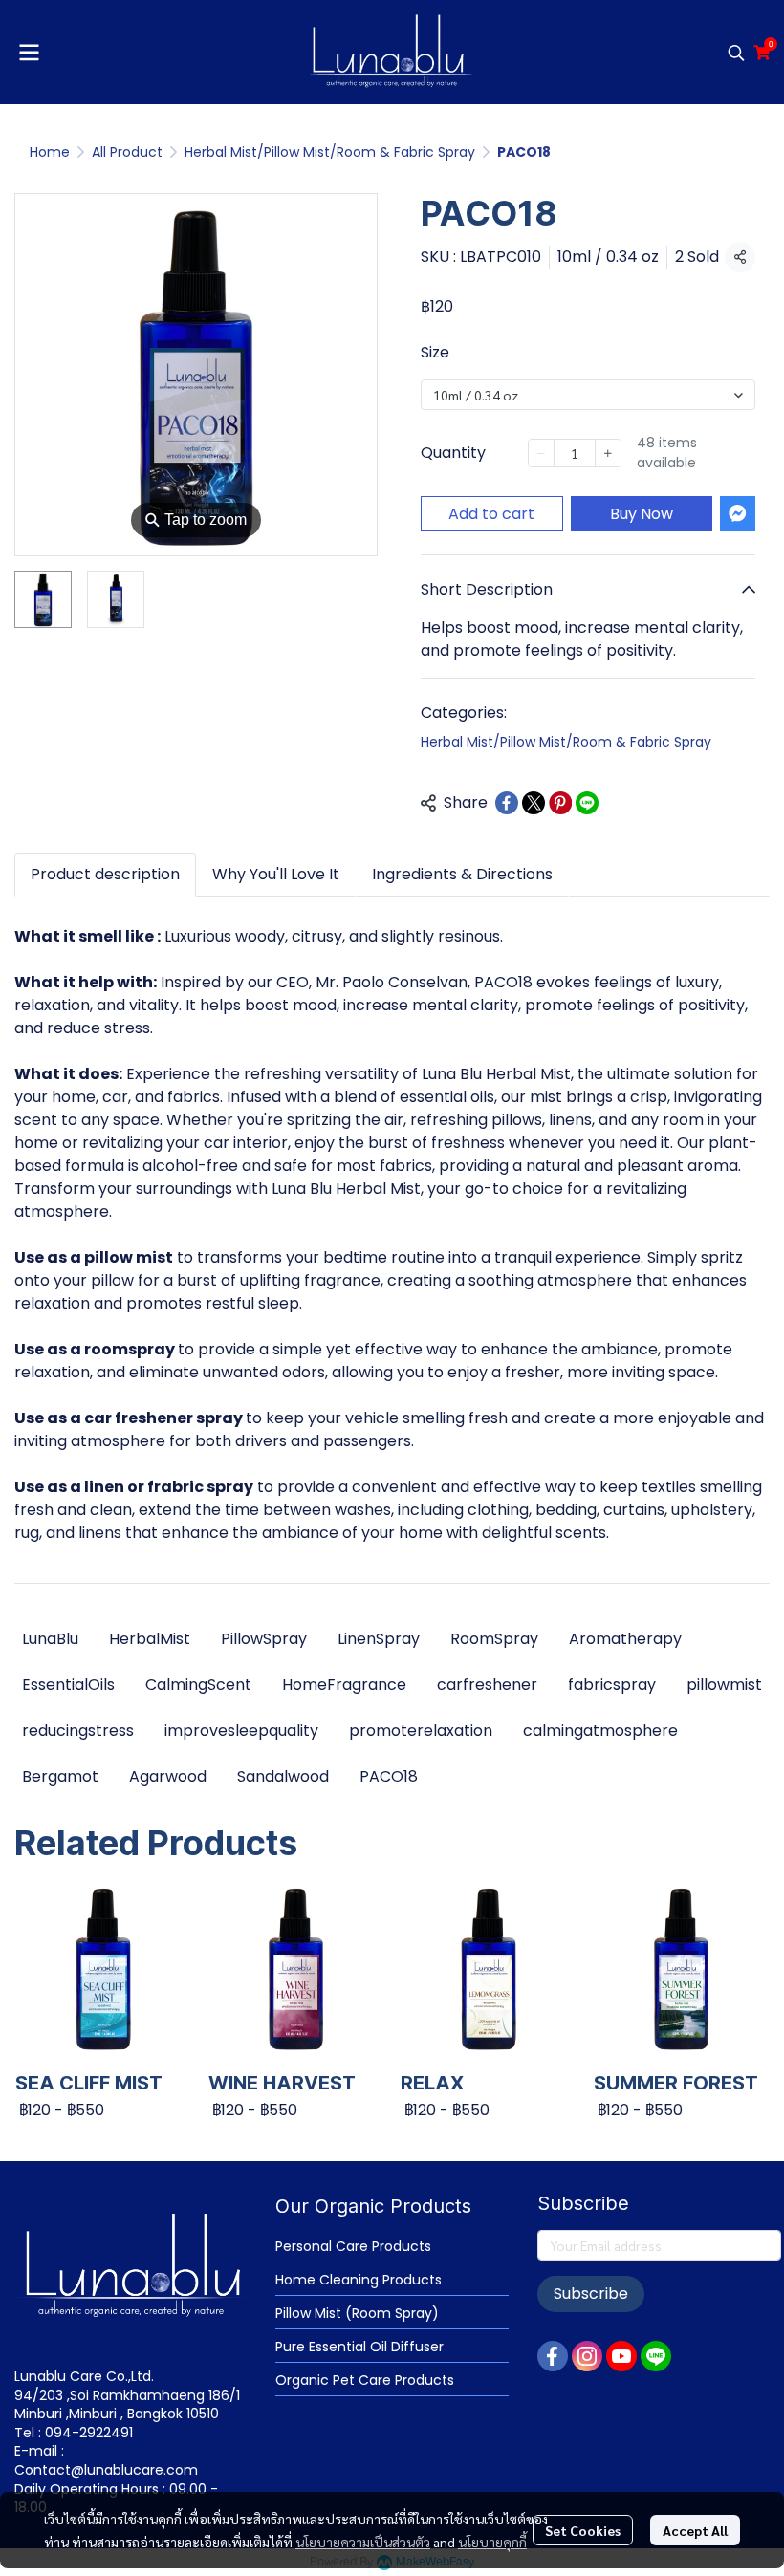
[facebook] (553, 2356)
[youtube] (621, 2356)
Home (50, 152)
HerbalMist (150, 1639)
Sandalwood (283, 1776)
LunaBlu (50, 1639)
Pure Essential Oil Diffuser (359, 2347)
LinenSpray (379, 1639)
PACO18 (389, 1776)
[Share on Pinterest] (560, 803)
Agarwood (168, 1776)
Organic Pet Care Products (365, 2380)
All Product (127, 152)
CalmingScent (198, 1685)
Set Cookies (583, 2530)
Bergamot (60, 1776)
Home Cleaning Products (359, 2280)
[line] (656, 2356)
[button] (736, 53)
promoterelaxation (421, 1731)
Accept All (695, 2530)
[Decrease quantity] (542, 453)
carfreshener (487, 1685)
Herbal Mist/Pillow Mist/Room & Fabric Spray (330, 152)
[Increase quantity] (609, 453)
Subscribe (591, 2294)
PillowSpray (264, 1639)
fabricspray (612, 1685)
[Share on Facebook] (507, 803)
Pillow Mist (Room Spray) (357, 2313)
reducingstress (78, 1731)
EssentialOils (68, 1685)
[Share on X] (534, 803)
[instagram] (587, 2356)
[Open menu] (29, 53)
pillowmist (724, 1685)
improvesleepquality (241, 1731)
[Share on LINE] (587, 803)
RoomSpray (494, 1639)
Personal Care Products (353, 2246)
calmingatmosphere (600, 1731)
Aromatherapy (625, 1639)
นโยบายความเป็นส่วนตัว (363, 2542)
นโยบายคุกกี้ (492, 2542)
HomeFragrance (344, 1685)
